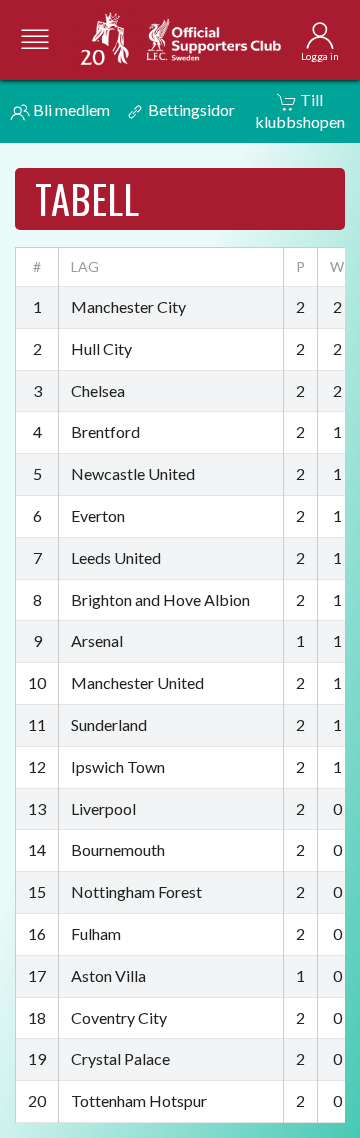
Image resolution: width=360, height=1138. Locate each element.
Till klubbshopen (300, 110)
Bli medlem (70, 109)
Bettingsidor (190, 109)
